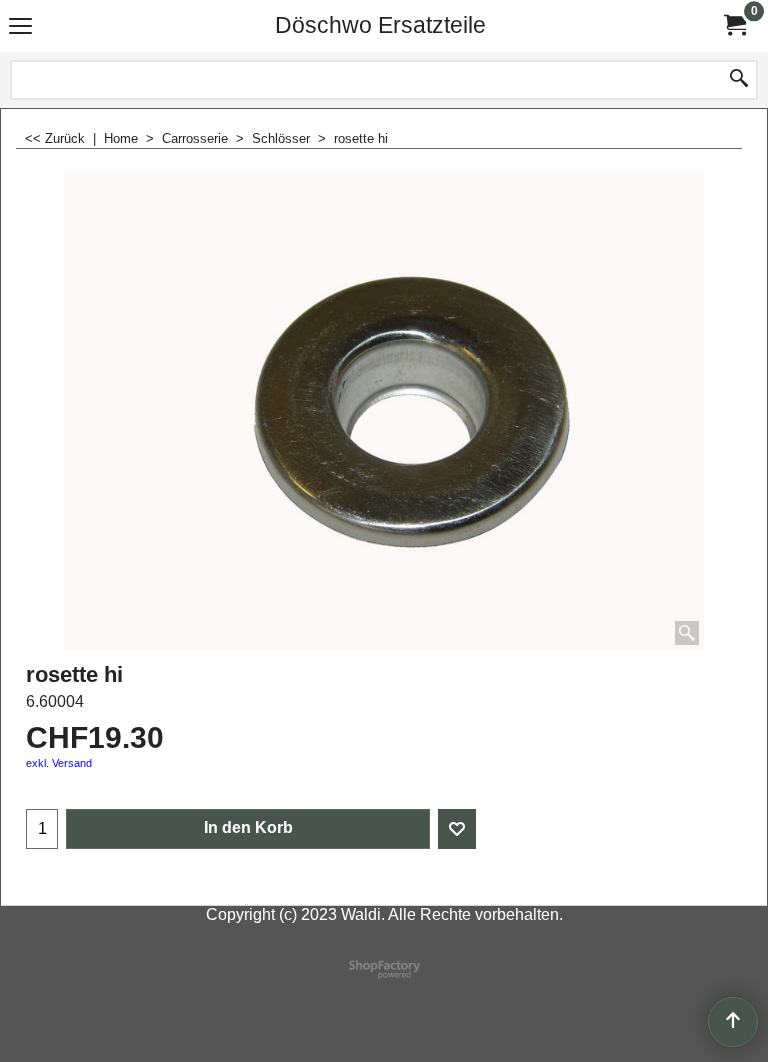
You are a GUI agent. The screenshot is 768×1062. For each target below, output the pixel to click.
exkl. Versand (59, 763)
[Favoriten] (457, 829)
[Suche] (739, 80)
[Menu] (20, 27)
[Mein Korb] (734, 25)
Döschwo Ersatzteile (380, 25)
